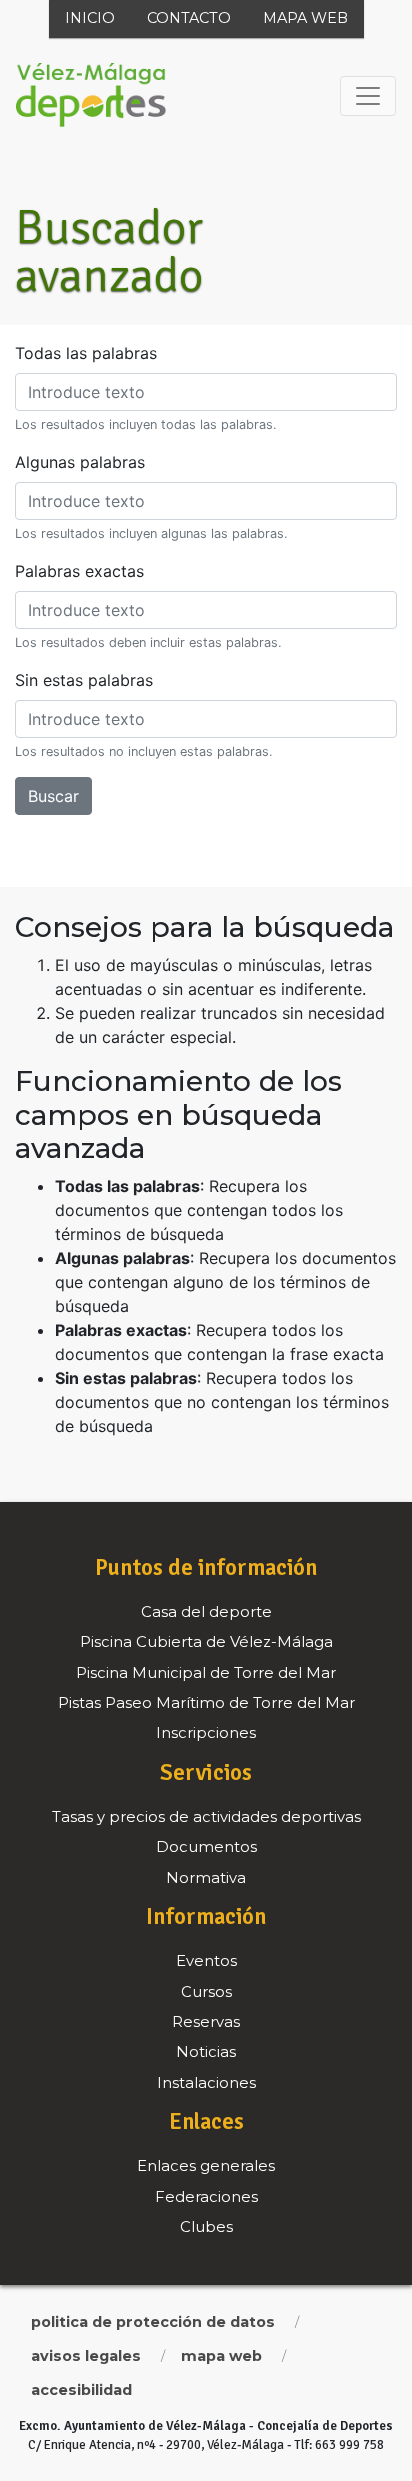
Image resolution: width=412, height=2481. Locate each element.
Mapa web (305, 18)
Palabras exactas (79, 571)
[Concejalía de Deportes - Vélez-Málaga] (91, 96)
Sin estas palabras (84, 680)
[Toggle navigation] (368, 96)
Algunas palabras (80, 462)
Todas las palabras (86, 353)
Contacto (189, 18)
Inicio (90, 18)
